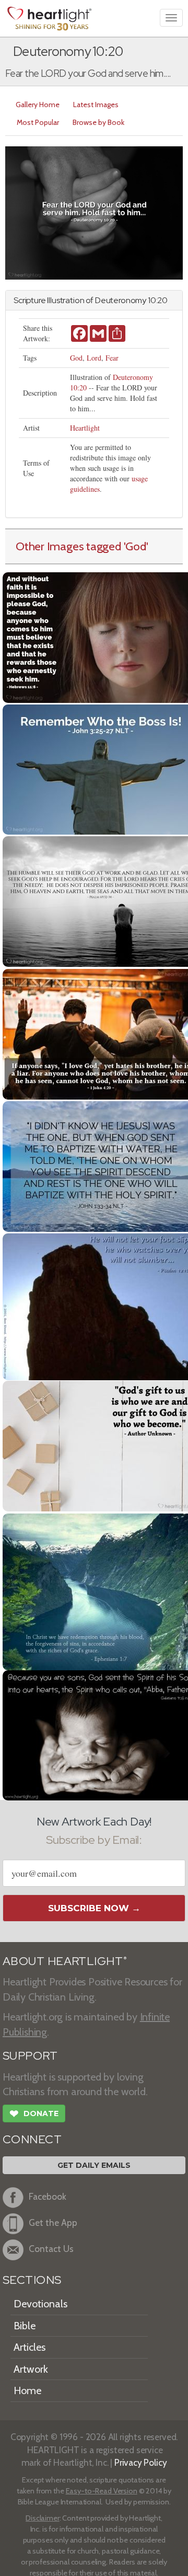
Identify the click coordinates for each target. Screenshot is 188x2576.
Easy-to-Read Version (102, 2491)
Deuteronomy (121, 300)
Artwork (31, 2369)
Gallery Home (38, 105)
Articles (30, 2347)
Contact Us (51, 2249)
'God (135, 546)
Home (27, 2390)
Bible (25, 2326)
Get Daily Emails (94, 2165)
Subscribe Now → (94, 1908)
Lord (94, 358)
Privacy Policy (141, 2462)
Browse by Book (98, 122)
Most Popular (38, 122)
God (76, 358)
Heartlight (85, 428)
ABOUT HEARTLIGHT (65, 1961)
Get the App (53, 2222)
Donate (34, 2114)
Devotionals (40, 2304)
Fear (112, 358)
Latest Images (96, 105)
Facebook (48, 2196)
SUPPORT (30, 2056)
